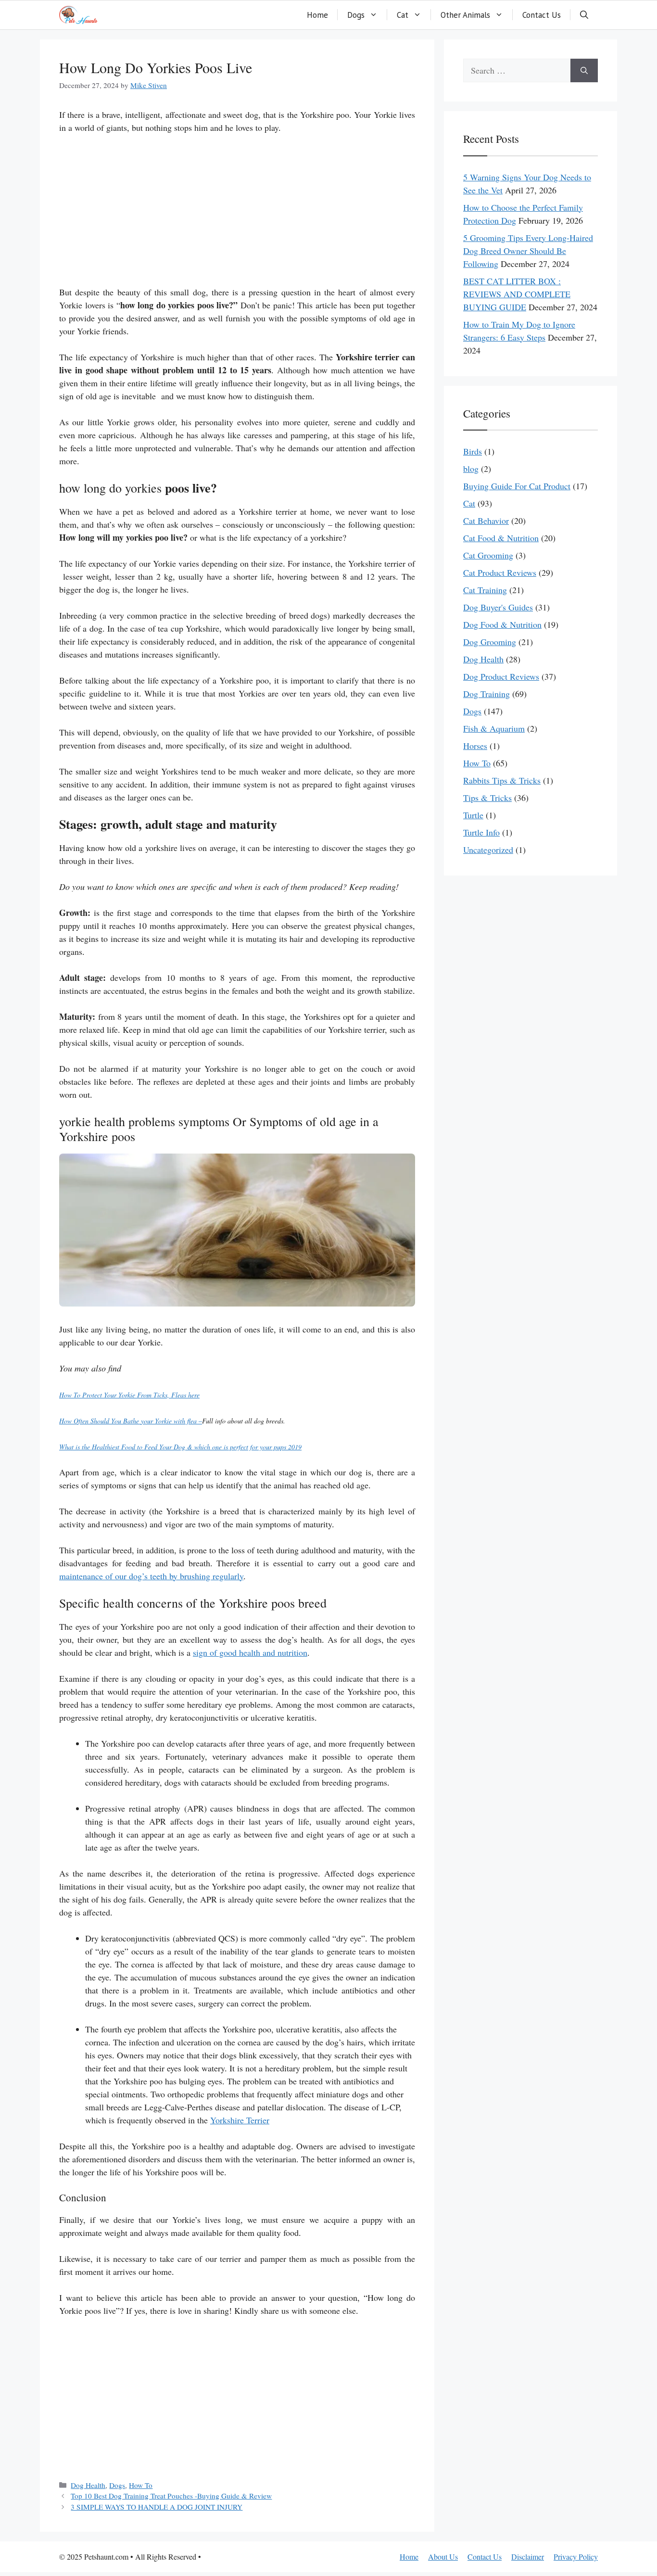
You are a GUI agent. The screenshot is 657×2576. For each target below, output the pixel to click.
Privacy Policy (576, 2557)
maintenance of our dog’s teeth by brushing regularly (151, 1576)
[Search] (584, 70)
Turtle (473, 815)
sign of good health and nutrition (250, 1652)
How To (141, 2485)
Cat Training (485, 590)
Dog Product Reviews (501, 676)
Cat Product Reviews (500, 572)
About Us (443, 2557)
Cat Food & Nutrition (501, 538)
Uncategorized (488, 850)
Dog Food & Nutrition (502, 624)
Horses (475, 746)
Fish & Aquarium (494, 728)
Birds (473, 451)
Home (317, 15)
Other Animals (465, 15)
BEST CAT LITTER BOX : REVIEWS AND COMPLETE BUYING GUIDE (517, 294)
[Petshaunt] (78, 15)
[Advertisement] (237, 215)
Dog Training (486, 694)
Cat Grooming (488, 555)
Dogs (356, 15)
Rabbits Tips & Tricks (502, 780)
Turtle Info (481, 832)
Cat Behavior (486, 520)
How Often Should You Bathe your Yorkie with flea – (131, 1421)
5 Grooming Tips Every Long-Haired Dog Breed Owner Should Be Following (528, 251)
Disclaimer (528, 2557)
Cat (403, 15)
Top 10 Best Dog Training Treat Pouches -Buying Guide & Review (171, 2496)
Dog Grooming (490, 642)
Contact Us (542, 15)
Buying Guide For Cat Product (517, 486)
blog (471, 469)
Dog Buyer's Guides (498, 607)
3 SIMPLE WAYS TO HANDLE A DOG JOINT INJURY (157, 2507)
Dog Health (88, 2485)
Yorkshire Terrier (240, 2120)
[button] (584, 15)
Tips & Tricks (487, 798)
